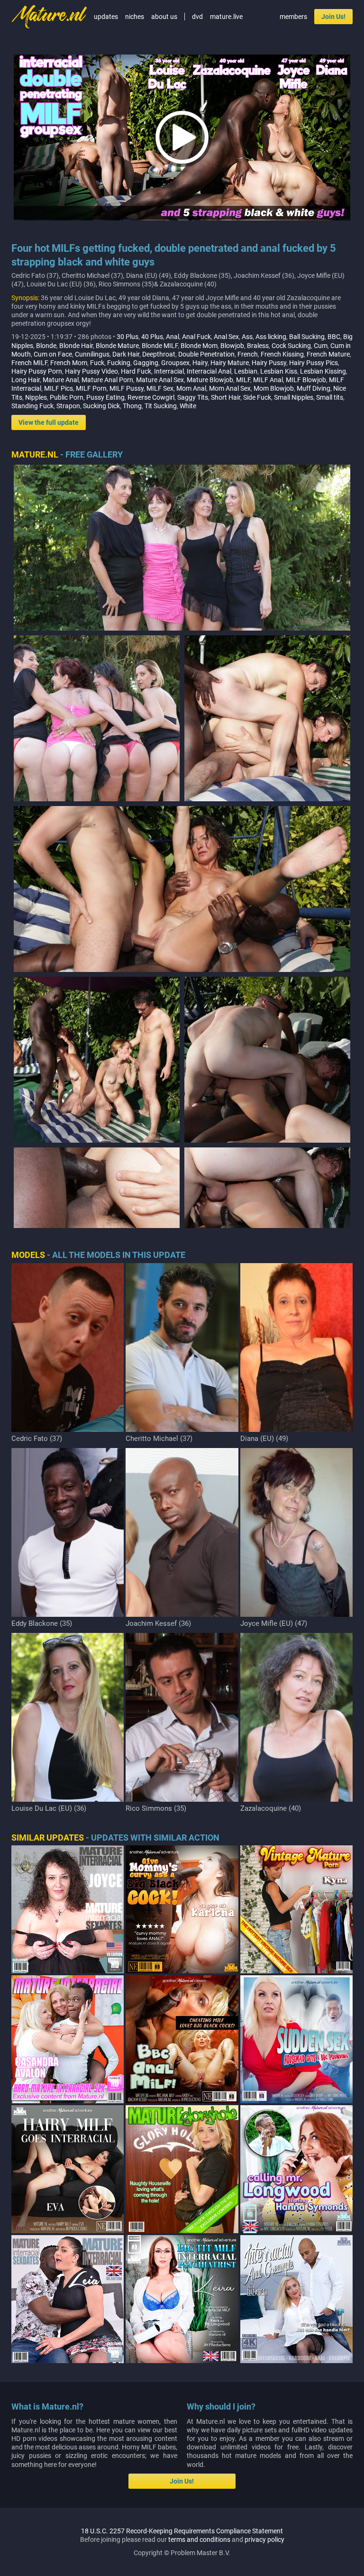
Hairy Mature (230, 363)
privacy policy (264, 2539)
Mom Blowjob (274, 388)
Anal (173, 337)
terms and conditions (199, 2539)
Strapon (68, 406)
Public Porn (67, 397)
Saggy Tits (193, 397)
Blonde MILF (160, 346)
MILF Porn (91, 388)
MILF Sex (160, 388)
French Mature (328, 354)
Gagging (146, 363)
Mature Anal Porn (107, 380)
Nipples (36, 397)
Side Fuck (257, 397)
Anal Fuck (196, 337)
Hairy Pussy (269, 363)
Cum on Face (53, 354)
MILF (243, 380)
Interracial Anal (209, 371)
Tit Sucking (161, 406)
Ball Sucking (307, 337)
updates (106, 17)
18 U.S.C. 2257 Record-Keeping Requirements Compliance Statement (182, 2531)
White (188, 406)
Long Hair (26, 380)
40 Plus (152, 337)
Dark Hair (126, 354)
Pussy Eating (105, 397)
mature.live (226, 17)
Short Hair (226, 397)
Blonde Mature (117, 346)
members (293, 17)
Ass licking (271, 337)
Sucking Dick (101, 406)
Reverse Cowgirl (151, 397)
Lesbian (246, 371)
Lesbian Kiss (279, 371)
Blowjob (232, 346)
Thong (132, 406)
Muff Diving (314, 388)
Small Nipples (294, 397)
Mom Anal (191, 388)
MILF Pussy (127, 388)
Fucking (119, 363)
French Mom (69, 363)
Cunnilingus (92, 354)
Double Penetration (206, 354)
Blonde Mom (199, 346)
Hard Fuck (136, 371)
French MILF (29, 363)
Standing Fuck (32, 406)
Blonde (46, 346)
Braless (258, 346)
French (248, 354)
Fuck (97, 363)
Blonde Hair (76, 346)
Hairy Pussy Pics (314, 363)
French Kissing (282, 354)
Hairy (200, 363)
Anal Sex (226, 337)
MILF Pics (59, 388)
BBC (334, 337)
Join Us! (333, 17)
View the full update (49, 422)
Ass (247, 337)
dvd (197, 17)
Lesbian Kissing (323, 371)
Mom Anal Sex (230, 388)
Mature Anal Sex (160, 380)
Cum (321, 346)
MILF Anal (268, 380)
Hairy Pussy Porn (37, 371)
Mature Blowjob (210, 380)
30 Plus (127, 337)
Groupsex (175, 363)
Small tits (330, 397)
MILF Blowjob (306, 380)
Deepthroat (159, 354)
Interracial (169, 371)
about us (164, 17)
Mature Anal (61, 380)
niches (135, 17)
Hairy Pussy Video (91, 371)
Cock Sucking (291, 346)
